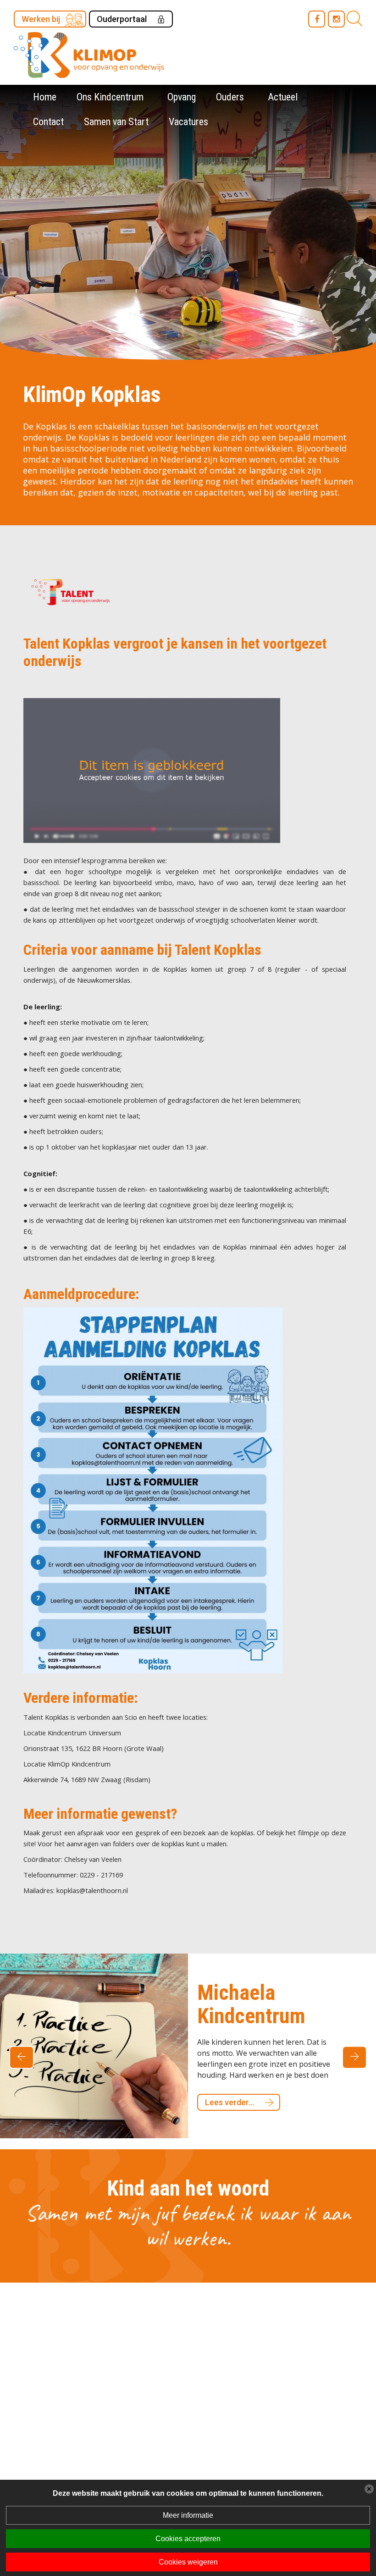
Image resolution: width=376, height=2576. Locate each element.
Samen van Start (116, 122)
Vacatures (188, 122)
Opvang (182, 97)
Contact (48, 122)
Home (45, 97)
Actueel (283, 97)
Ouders (230, 97)
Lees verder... (229, 2079)
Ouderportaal (122, 19)
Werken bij (41, 19)
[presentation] (22, 2053)
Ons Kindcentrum (110, 97)
